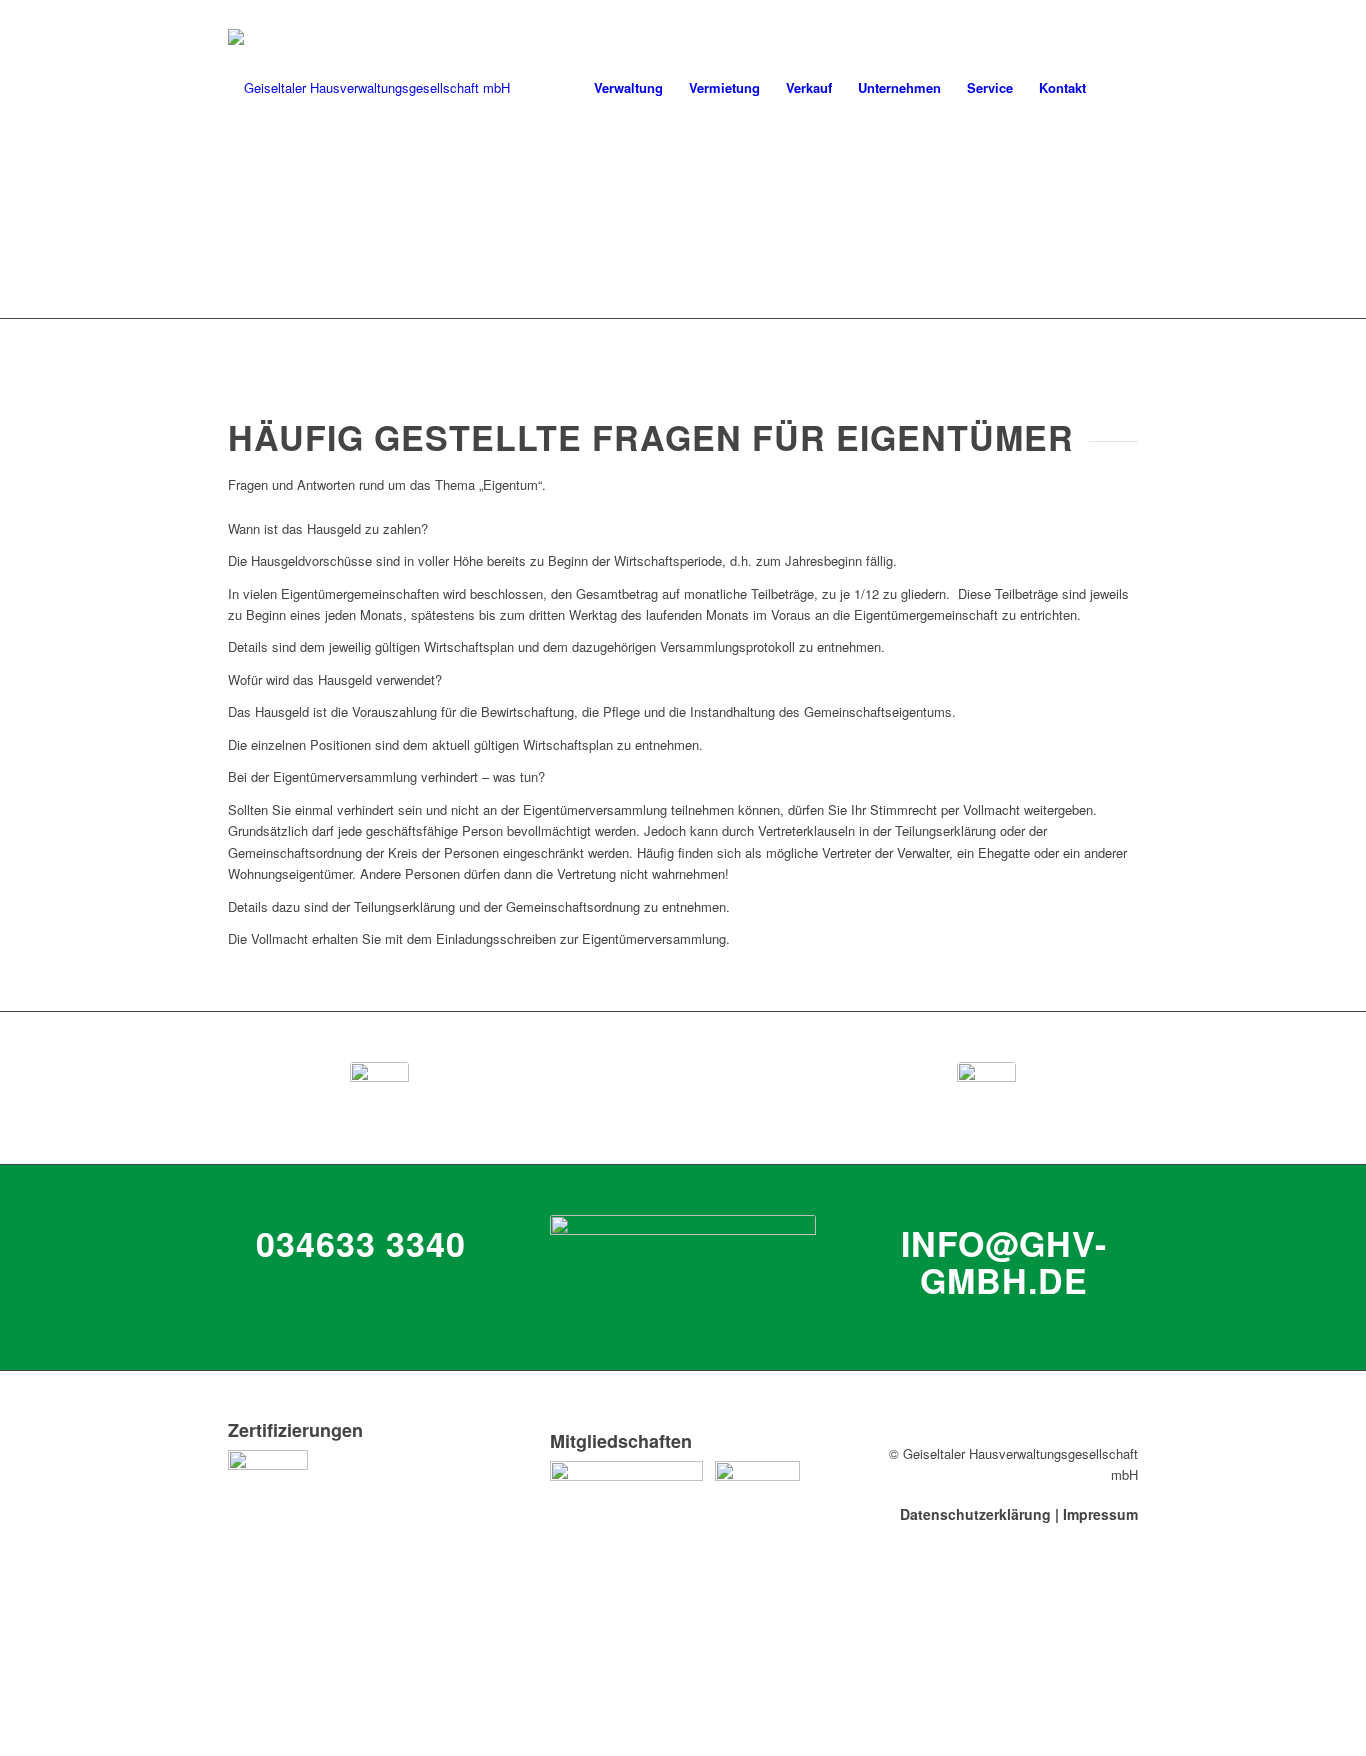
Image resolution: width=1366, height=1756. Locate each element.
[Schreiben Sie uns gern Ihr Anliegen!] (986, 1088)
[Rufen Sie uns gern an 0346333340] (379, 1088)
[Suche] (1118, 88)
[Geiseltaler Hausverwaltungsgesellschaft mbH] (369, 88)
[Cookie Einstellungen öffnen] (150, 1744)
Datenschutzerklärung (975, 1514)
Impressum (1100, 1514)
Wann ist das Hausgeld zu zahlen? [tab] (328, 528)
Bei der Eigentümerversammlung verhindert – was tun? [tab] (386, 776)
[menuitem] (628, 88)
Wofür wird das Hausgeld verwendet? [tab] (335, 679)
